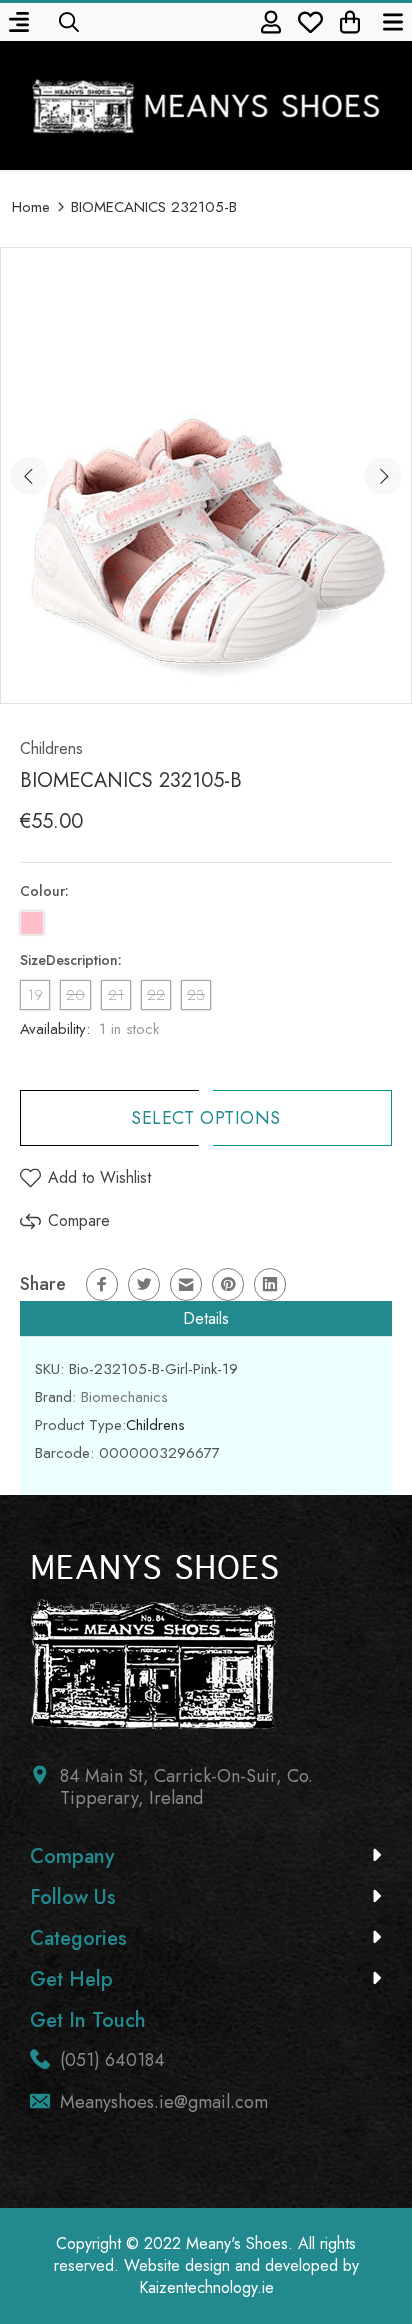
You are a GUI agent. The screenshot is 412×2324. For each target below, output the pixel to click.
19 (35, 995)
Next (383, 476)
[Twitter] (144, 1284)
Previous (29, 476)
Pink (32, 923)
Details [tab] (206, 1318)
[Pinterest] (228, 1284)
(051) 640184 (112, 2060)
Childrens (51, 748)
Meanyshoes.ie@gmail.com (164, 2102)
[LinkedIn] (270, 1284)
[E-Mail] (186, 1284)
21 (116, 995)
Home (31, 207)
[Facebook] (102, 1284)
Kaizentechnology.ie (206, 2287)
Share (43, 1284)
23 (196, 995)
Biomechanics (124, 1397)
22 (156, 995)
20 (75, 995)
